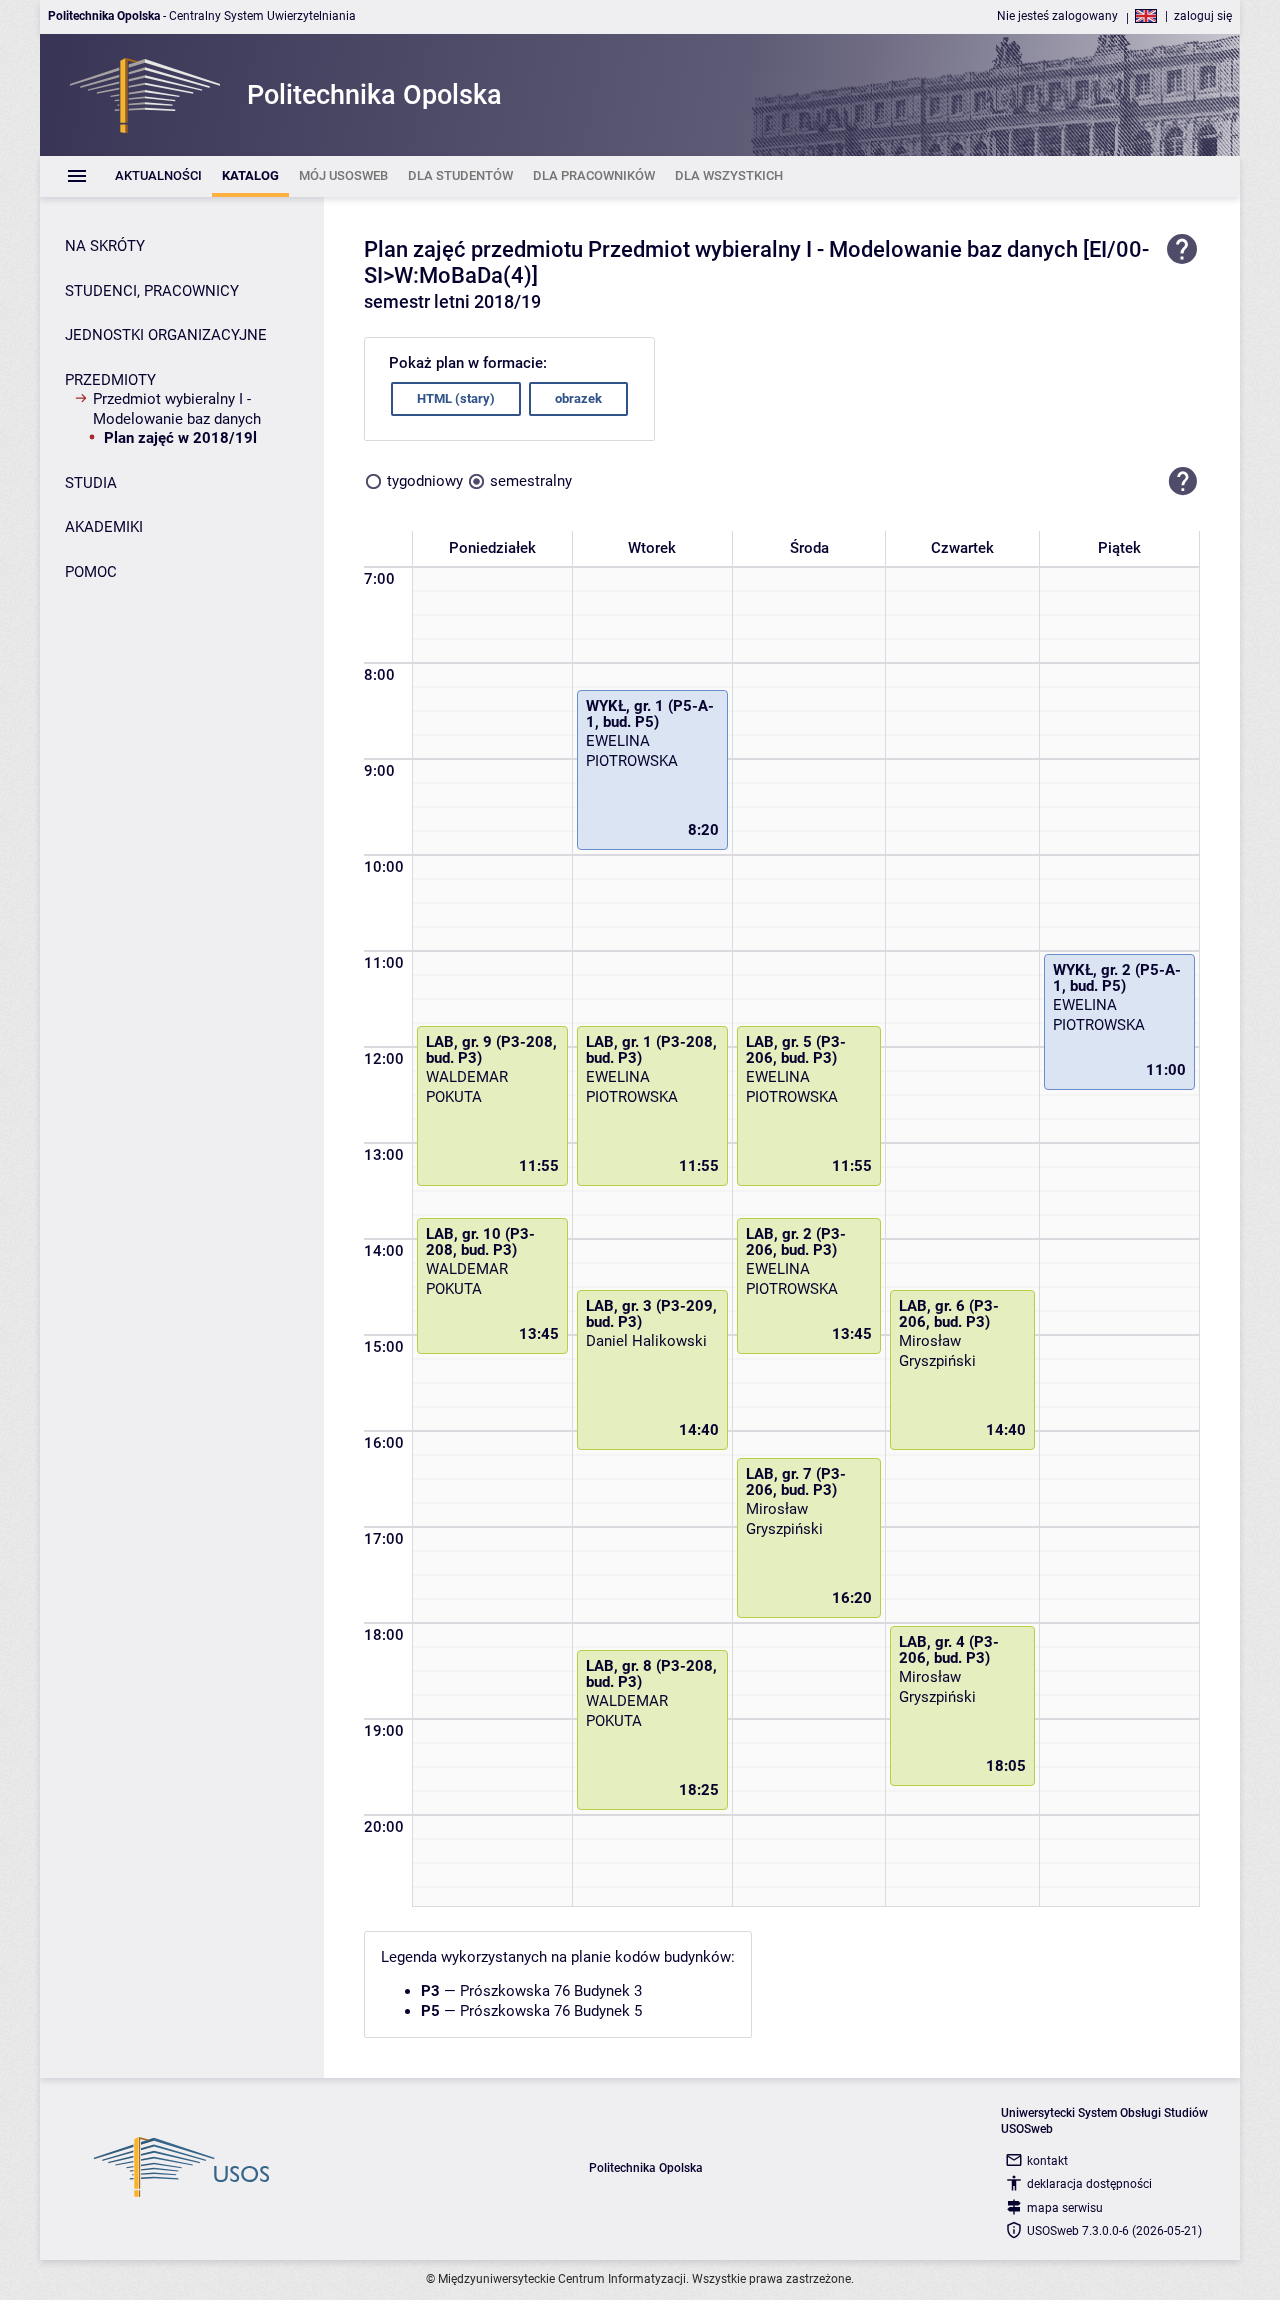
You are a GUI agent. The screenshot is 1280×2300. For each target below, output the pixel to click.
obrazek (578, 398)
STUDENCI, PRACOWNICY (152, 291)
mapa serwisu (1065, 2208)
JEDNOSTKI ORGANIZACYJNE (166, 335)
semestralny (531, 481)
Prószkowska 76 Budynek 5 (551, 2011)
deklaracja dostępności (1089, 2184)
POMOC (91, 572)
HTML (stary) (456, 398)
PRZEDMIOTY (110, 380)
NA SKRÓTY (105, 246)
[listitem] (158, 176)
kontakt (1047, 2161)
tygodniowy (425, 481)
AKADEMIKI (104, 527)
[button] (1183, 482)
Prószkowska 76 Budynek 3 (551, 1991)
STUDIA (91, 483)
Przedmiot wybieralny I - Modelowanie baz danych (177, 409)
